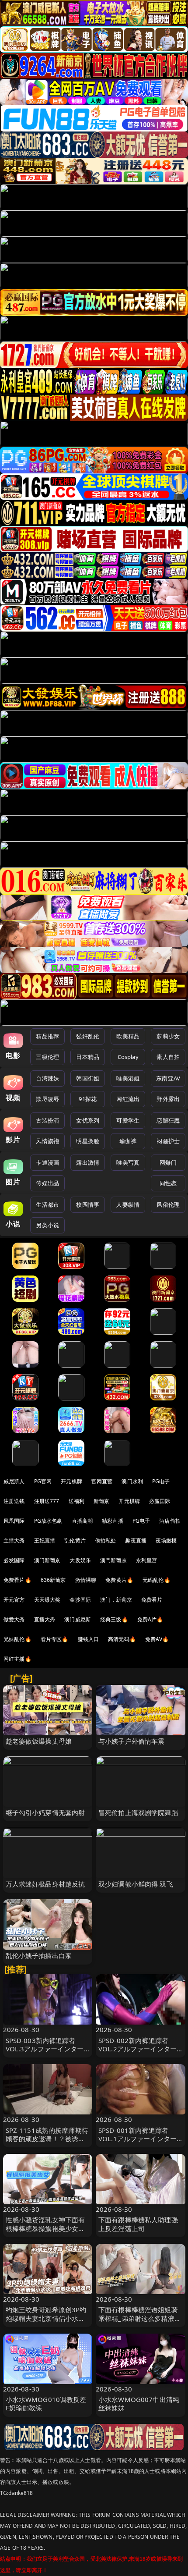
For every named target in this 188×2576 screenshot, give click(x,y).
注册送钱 (14, 1501)
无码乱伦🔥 (157, 1580)
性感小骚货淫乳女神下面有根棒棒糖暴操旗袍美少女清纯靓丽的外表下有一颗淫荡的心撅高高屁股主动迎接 (45, 2232)
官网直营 (102, 1481)
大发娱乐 (80, 1560)
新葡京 (101, 1501)
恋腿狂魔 (168, 1120)
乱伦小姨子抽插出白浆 (39, 1955)
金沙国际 (80, 1600)
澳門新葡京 (113, 1560)
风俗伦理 (168, 1205)
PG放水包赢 (48, 1521)
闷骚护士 (168, 1141)
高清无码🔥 (122, 1639)
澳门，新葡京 (116, 1600)
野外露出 (168, 1099)
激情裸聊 (86, 1580)
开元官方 (14, 1600)
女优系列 (88, 1120)
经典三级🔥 (114, 1619)
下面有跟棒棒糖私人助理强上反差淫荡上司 (138, 2224)
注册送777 (47, 1501)
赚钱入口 (89, 1639)
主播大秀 (14, 1540)
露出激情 (88, 1162)
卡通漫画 (47, 1162)
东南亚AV (168, 1078)
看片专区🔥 (55, 1639)
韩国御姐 (88, 1078)
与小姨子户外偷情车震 (132, 1741)
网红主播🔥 (17, 1659)
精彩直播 (113, 1521)
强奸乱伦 (88, 1036)
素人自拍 (168, 1057)
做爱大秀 (14, 1619)
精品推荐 (47, 1036)
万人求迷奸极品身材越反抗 (45, 1884)
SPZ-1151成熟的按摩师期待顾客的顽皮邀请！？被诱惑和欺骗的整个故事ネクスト (47, 2139)
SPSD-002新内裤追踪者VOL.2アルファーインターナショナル (138, 2049)
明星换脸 (88, 1141)
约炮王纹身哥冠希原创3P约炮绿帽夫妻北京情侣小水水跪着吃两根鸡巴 (46, 2318)
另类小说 (47, 1225)
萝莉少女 (168, 1036)
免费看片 (152, 1600)
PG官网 (43, 1481)
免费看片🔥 (17, 1580)
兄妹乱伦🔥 (17, 1639)
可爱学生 (128, 1120)
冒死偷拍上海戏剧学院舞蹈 (138, 1812)
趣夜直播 (136, 1540)
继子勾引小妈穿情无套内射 (45, 1812)
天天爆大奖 (47, 1600)
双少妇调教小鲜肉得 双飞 (136, 1884)
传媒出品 (47, 1183)
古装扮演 (47, 1120)
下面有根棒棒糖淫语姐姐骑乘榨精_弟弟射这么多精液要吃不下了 (140, 2318)
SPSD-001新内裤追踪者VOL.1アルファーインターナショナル (138, 2139)
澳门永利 (132, 1481)
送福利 (77, 1501)
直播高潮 (82, 1521)
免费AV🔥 (157, 1639)
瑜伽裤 (128, 1141)
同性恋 (168, 1183)
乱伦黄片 (75, 1540)
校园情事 (88, 1205)
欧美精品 (128, 1036)
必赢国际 (160, 1501)
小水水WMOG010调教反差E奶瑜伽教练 (46, 2404)
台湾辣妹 (47, 1078)
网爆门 (168, 1162)
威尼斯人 (14, 1481)
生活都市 (47, 1205)
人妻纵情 (128, 1205)
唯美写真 (128, 1162)
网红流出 (128, 1099)
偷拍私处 (106, 1540)
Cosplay (128, 1057)
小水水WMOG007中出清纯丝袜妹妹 (139, 2404)
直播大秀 (45, 1619)
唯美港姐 (128, 1078)
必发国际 (14, 1560)
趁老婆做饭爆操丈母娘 (39, 1741)
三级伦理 (47, 1057)
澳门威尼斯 (78, 1619)
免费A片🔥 (150, 1619)
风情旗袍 (47, 1141)
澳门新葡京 (47, 1560)
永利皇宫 (147, 1560)
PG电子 (161, 1481)
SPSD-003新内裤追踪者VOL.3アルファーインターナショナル (45, 2049)
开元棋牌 (71, 1481)
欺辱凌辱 (47, 1099)
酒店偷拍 (170, 1521)
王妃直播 (45, 1540)
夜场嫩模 (166, 1540)
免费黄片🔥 (119, 1580)
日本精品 (88, 1057)
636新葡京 (53, 1580)
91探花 (88, 1099)
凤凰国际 (14, 1521)
